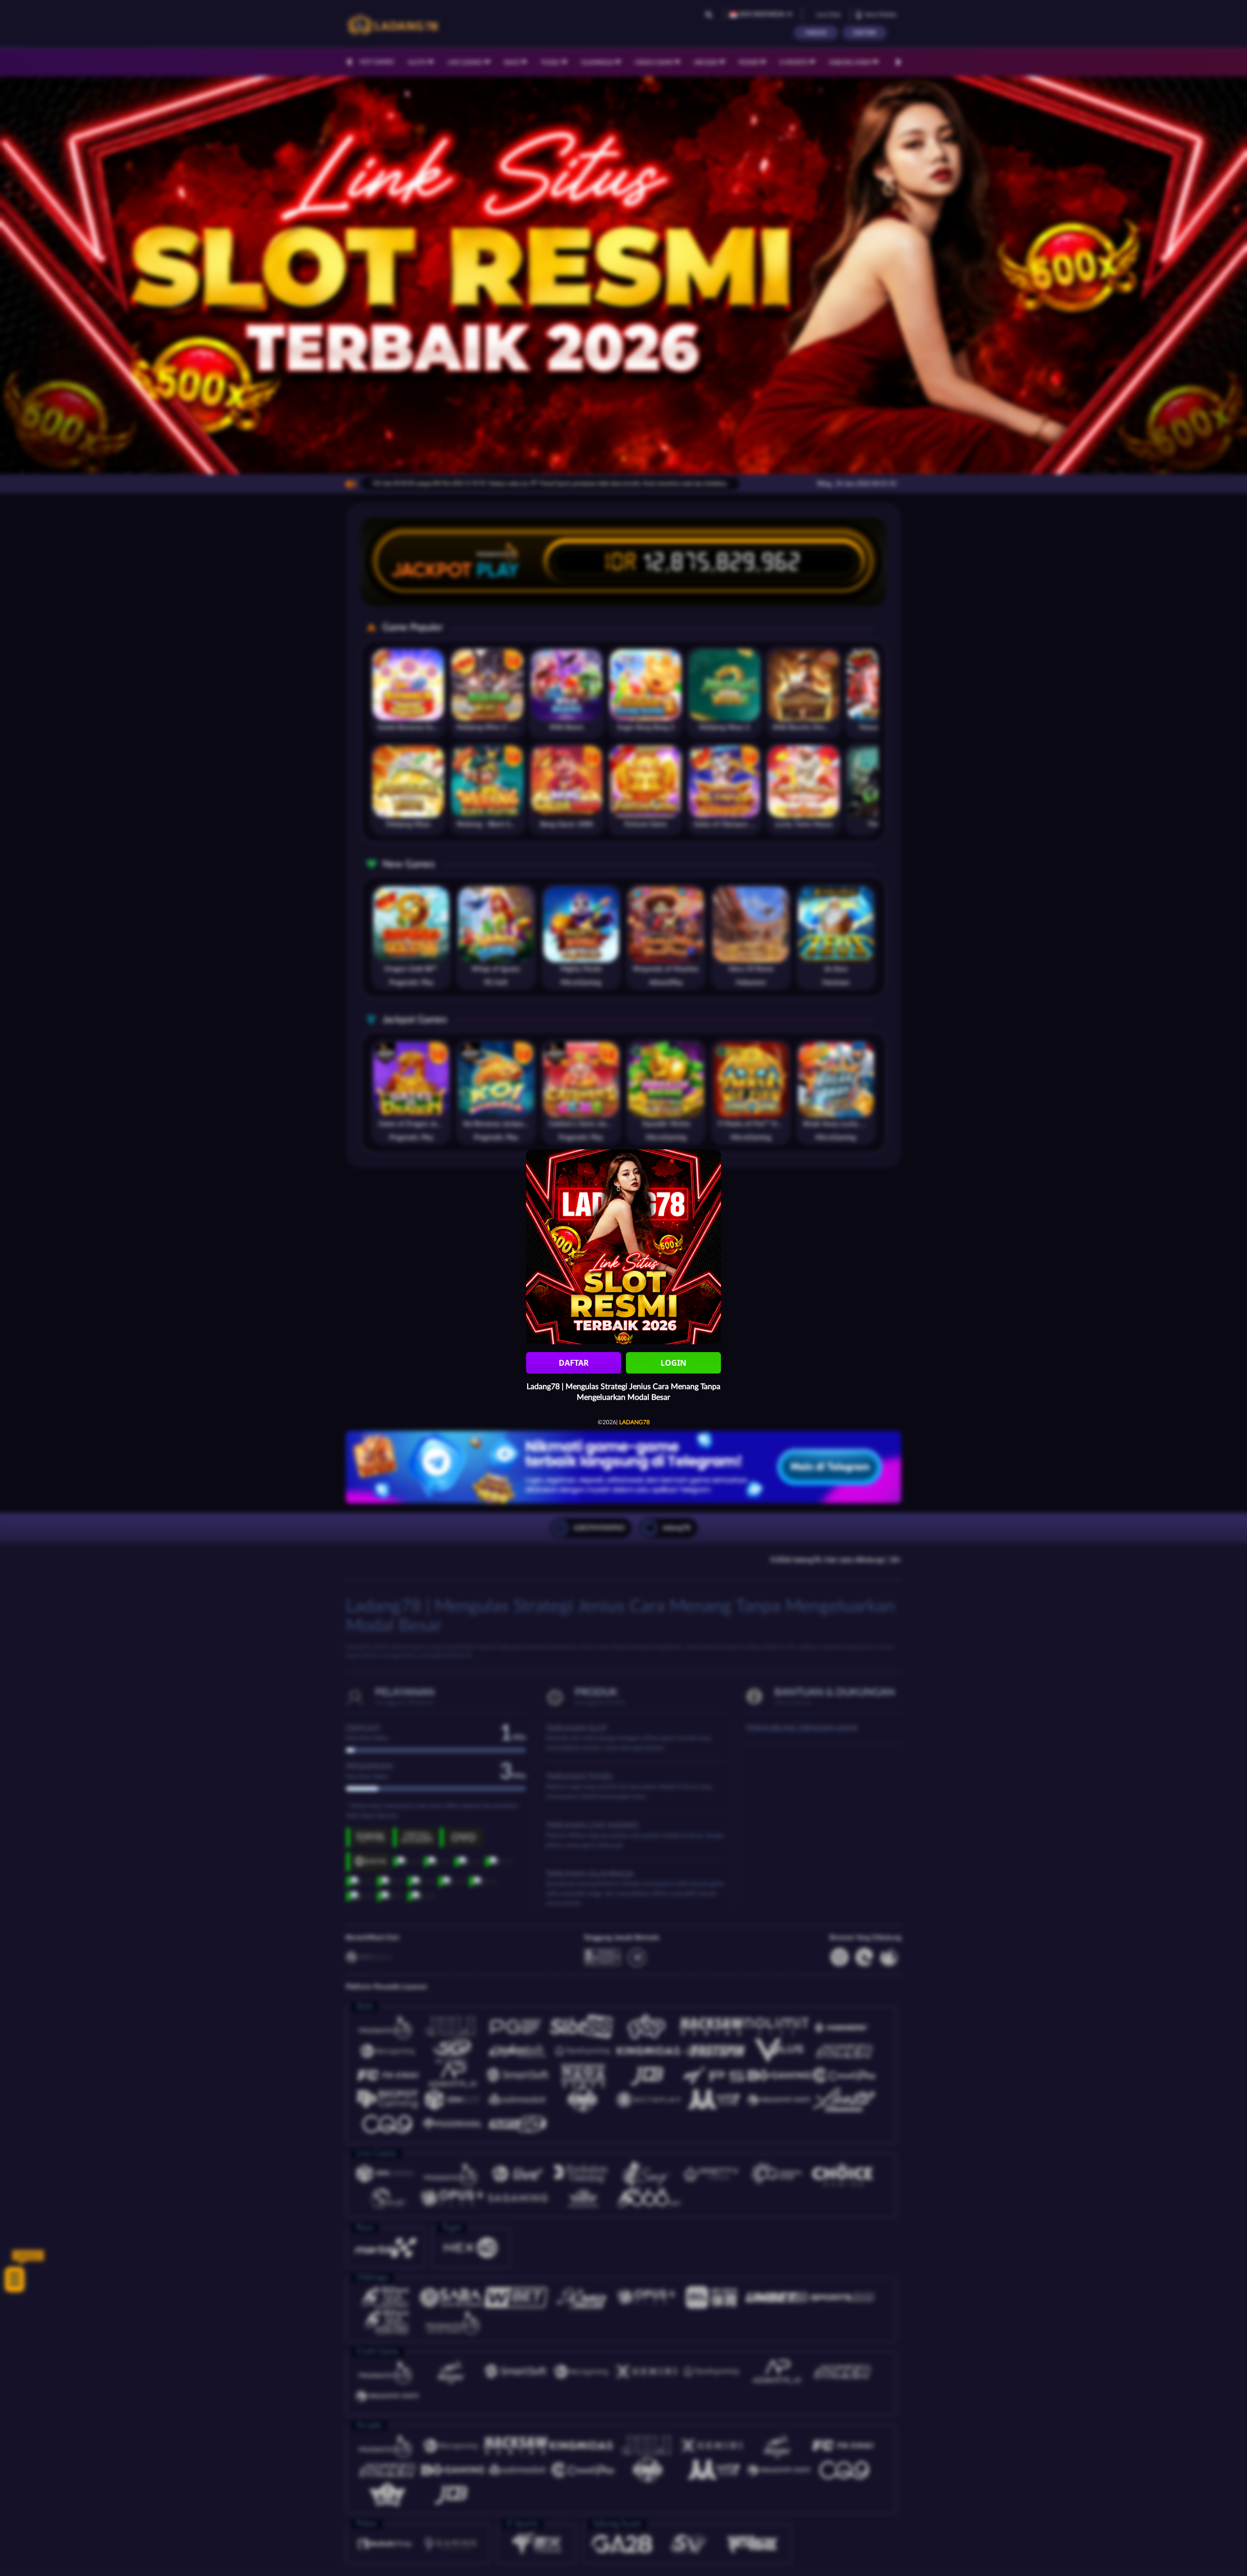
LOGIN (673, 1363)
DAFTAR (574, 1363)
